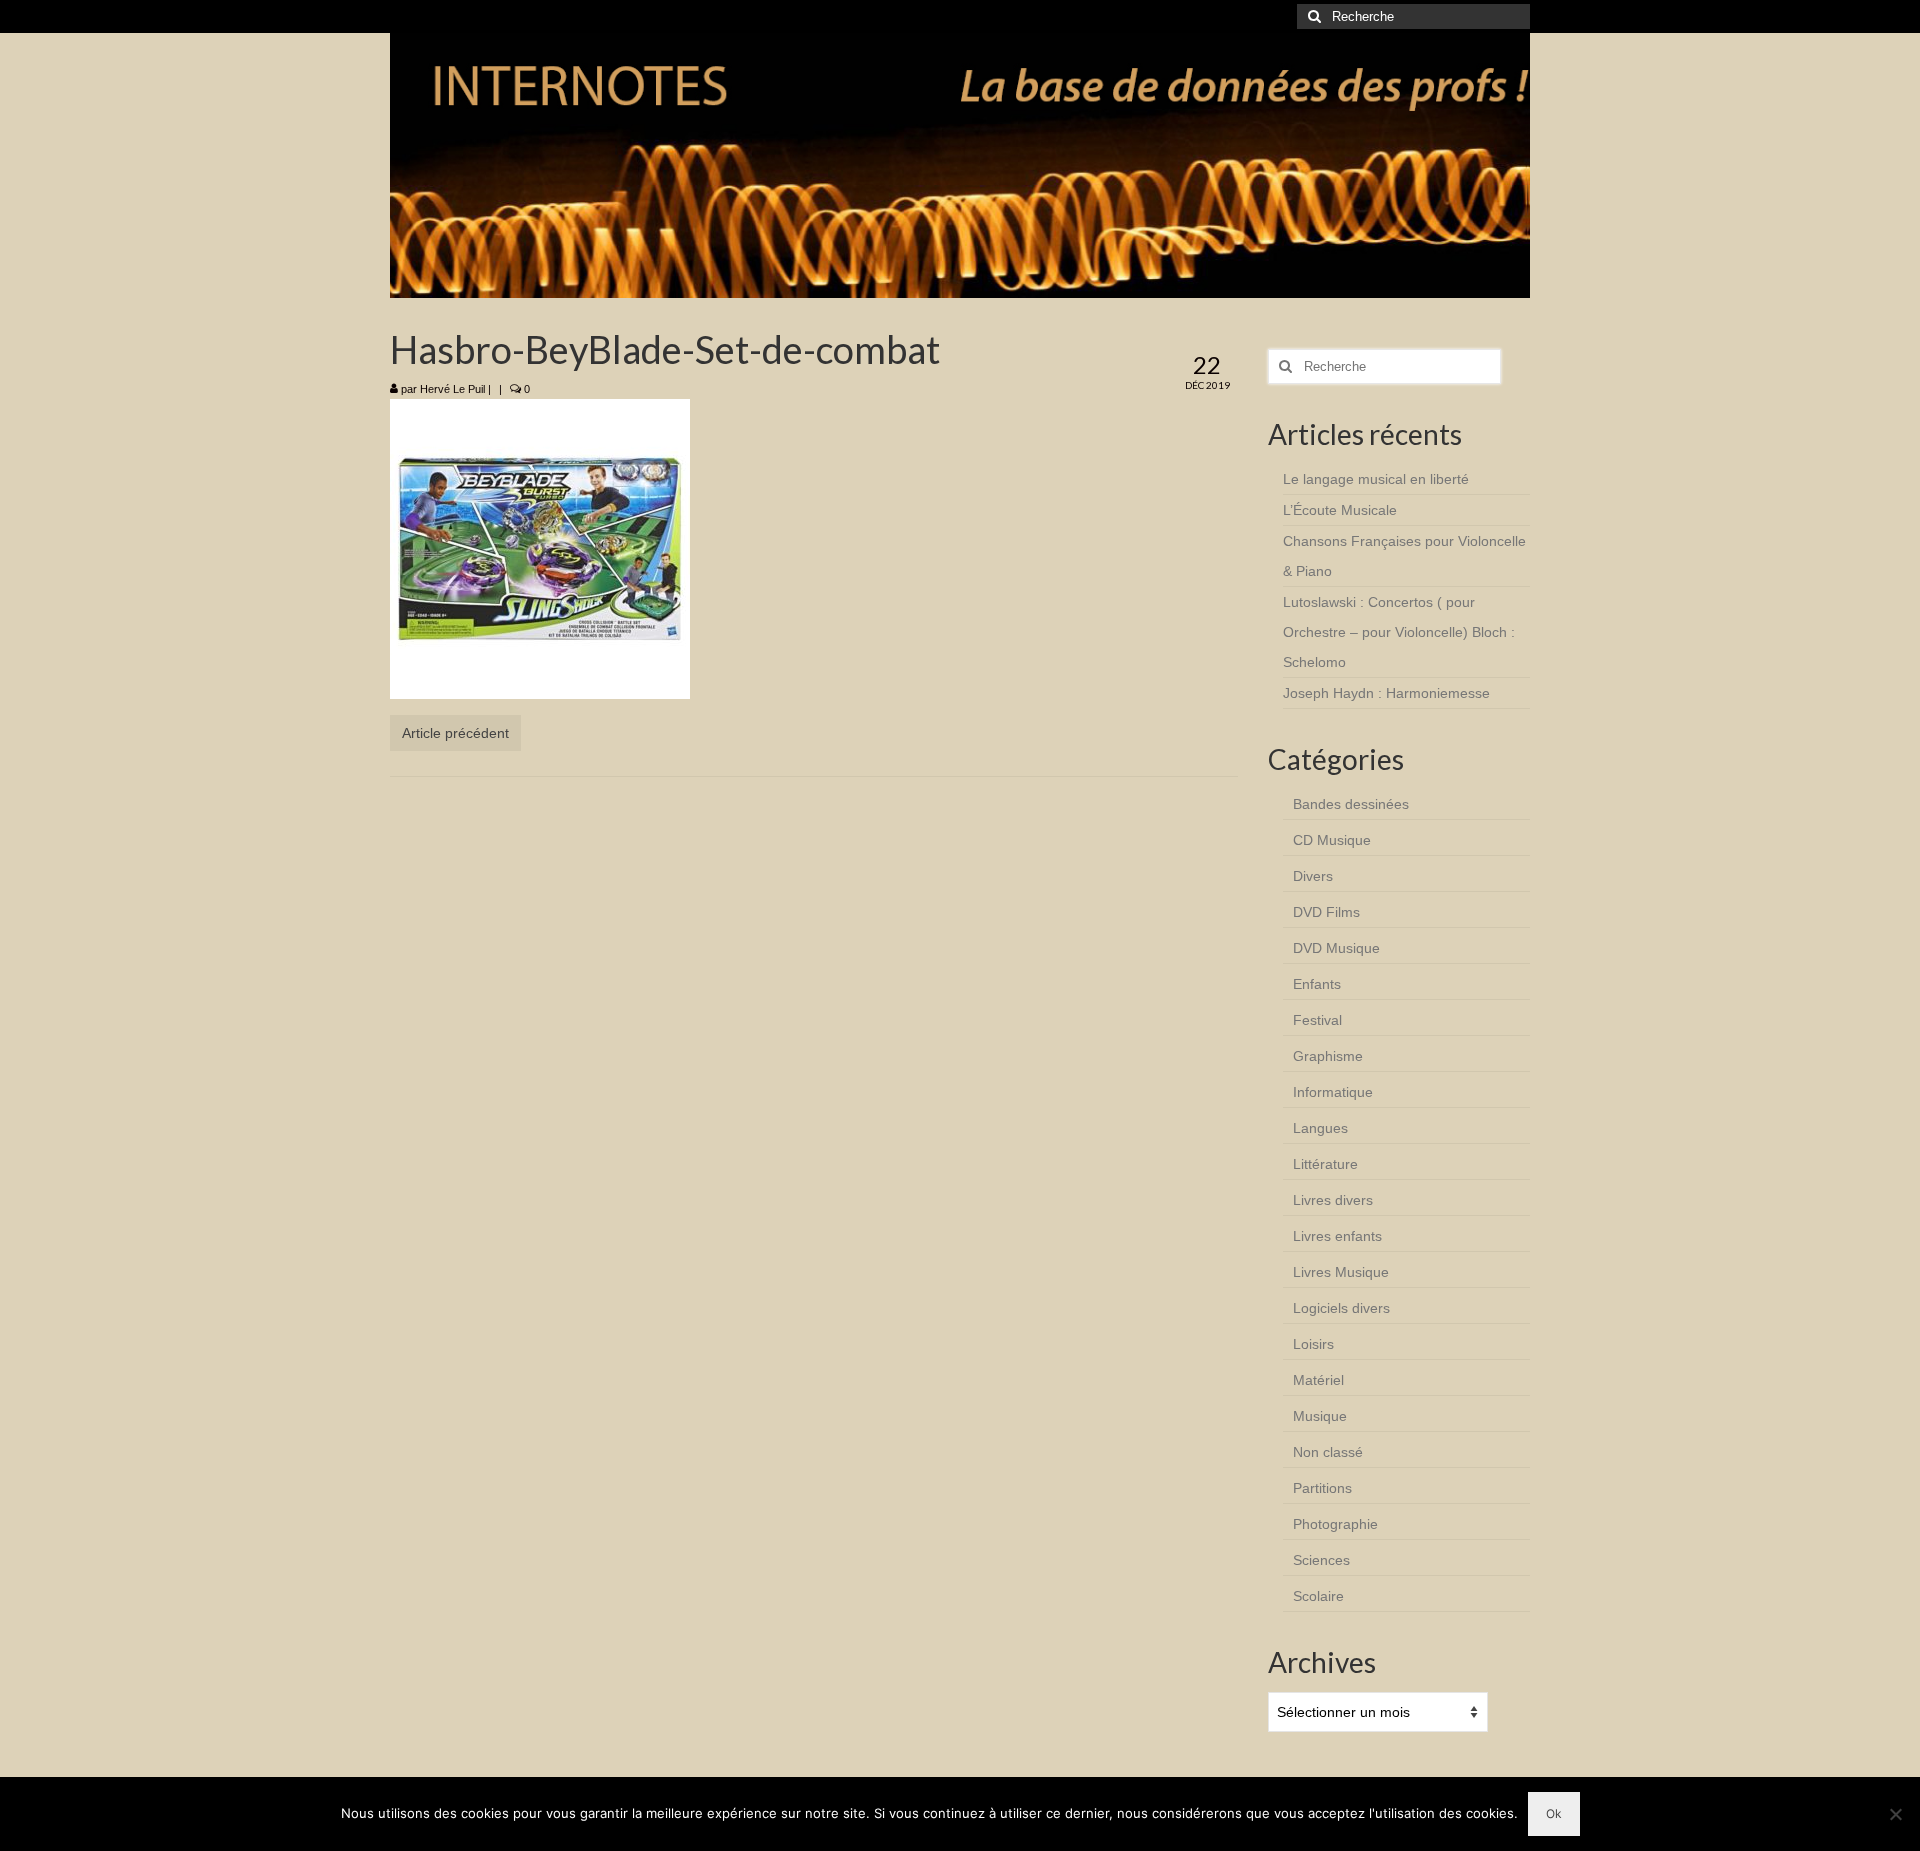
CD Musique (1332, 840)
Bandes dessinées (1351, 804)
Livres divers (1333, 1200)
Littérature (1325, 1164)
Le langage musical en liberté (1376, 479)
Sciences (1321, 1560)
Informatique (1333, 1092)
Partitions (1322, 1488)
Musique (1320, 1416)
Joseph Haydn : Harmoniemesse (1386, 693)
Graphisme (1328, 1056)
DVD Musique (1336, 948)
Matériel (1318, 1380)
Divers (1313, 876)
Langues (1320, 1128)
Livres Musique (1341, 1272)
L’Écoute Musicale (1340, 510)
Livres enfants (1337, 1236)
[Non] (1895, 1814)
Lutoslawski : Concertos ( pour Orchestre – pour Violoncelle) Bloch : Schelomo (1399, 632)
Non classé (1328, 1452)
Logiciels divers (1341, 1308)
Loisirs (1313, 1344)
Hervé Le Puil (452, 389)
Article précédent (455, 733)
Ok (1554, 1813)
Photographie (1335, 1524)
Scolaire (1318, 1596)
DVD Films (1326, 912)
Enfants (1317, 984)
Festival (1317, 1020)
